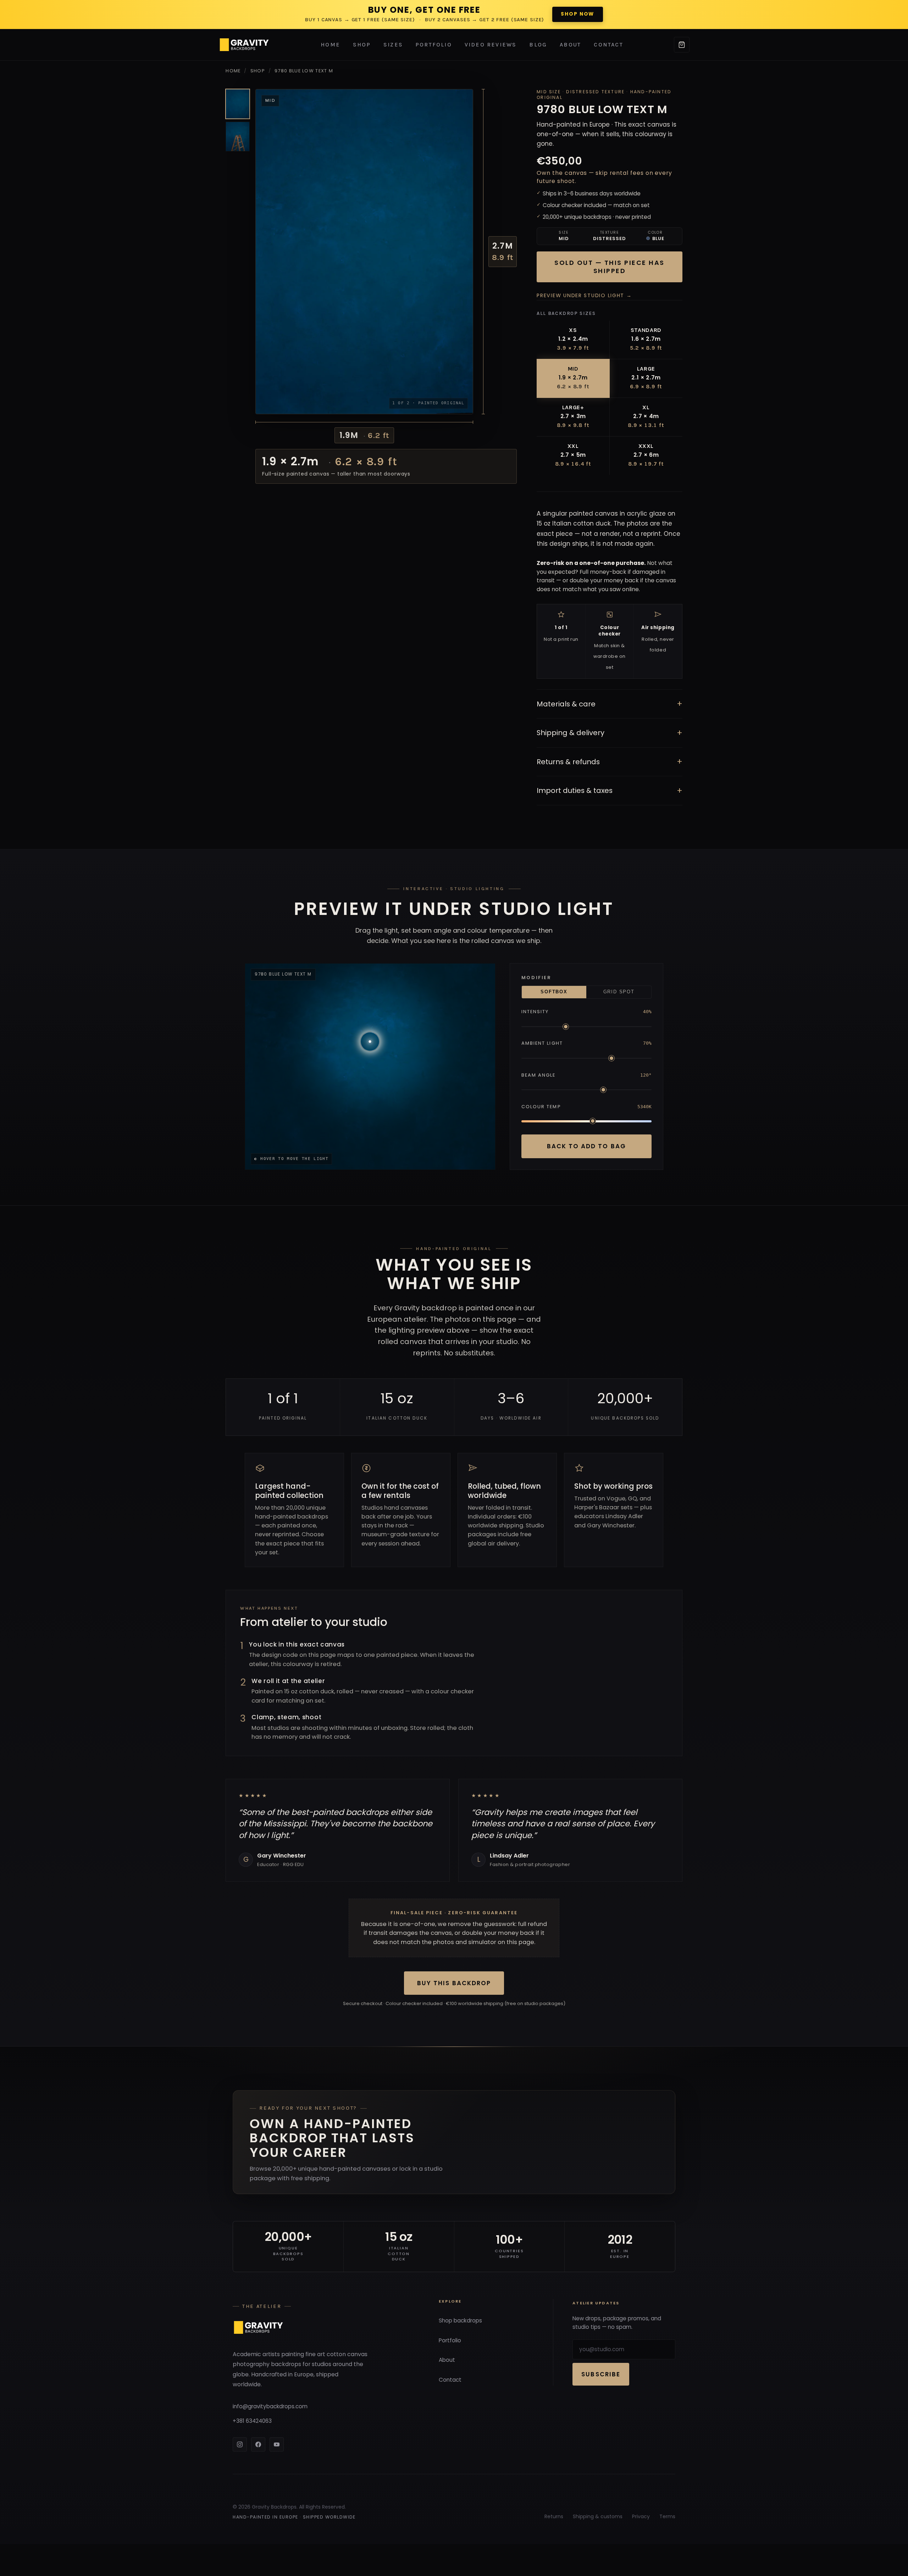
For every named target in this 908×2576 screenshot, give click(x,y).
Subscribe (601, 2374)
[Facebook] (258, 2444)
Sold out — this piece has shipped (610, 267)
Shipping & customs (598, 2516)
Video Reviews (491, 45)
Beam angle (539, 1075)
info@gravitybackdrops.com (270, 2406)
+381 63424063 (252, 2421)
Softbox (554, 992)
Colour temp (541, 1107)
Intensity (535, 1012)
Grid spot (619, 992)
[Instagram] (240, 2444)
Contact (608, 45)
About (570, 45)
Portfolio (434, 45)
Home (330, 45)
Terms (667, 2516)
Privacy (641, 2516)
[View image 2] (238, 137)
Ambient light (542, 1043)
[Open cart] (682, 45)
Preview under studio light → (584, 295)
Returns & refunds (610, 762)
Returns (554, 2516)
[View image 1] (238, 104)
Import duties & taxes (610, 791)
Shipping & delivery (610, 733)
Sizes (393, 45)
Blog (538, 45)
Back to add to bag (586, 1146)
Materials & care (610, 704)
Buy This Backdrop (454, 1983)
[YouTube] (277, 2444)
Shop (362, 45)
